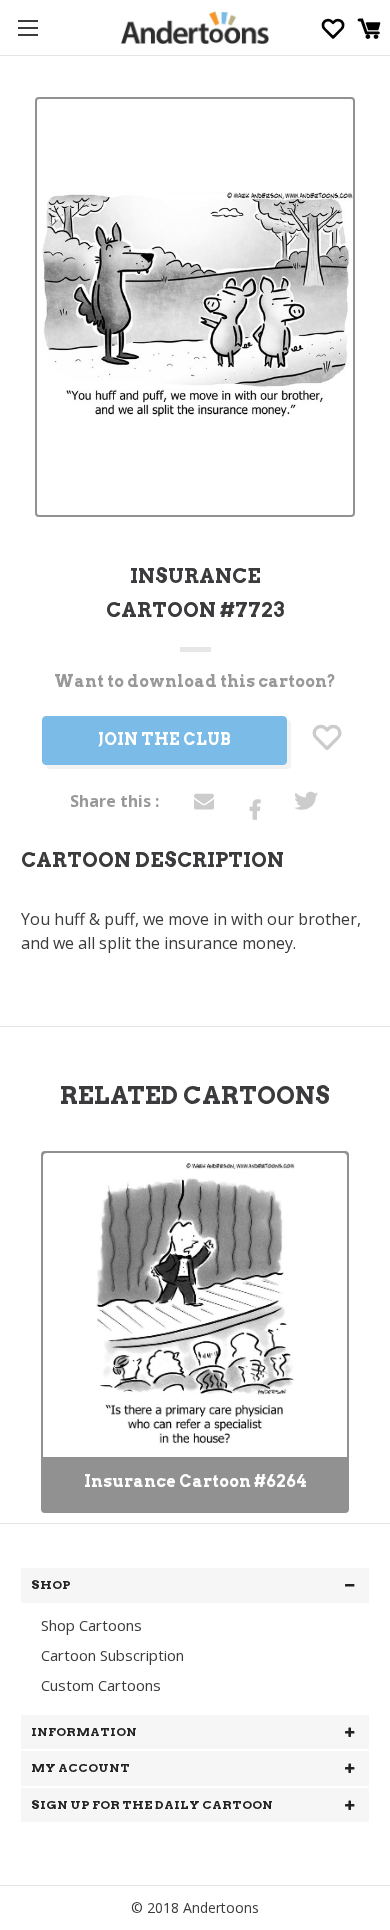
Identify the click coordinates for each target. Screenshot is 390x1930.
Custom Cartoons (101, 1685)
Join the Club (164, 739)
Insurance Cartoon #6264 (195, 1481)
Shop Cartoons (91, 1625)
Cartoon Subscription (112, 1655)
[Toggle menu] (27, 27)
